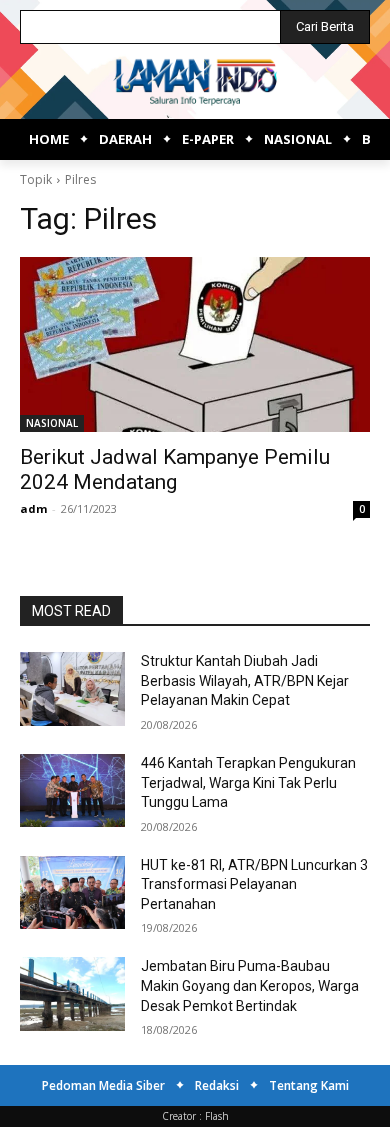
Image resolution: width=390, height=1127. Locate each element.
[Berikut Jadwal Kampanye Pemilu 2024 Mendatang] (195, 344)
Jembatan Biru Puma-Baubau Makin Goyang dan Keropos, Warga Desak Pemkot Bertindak (250, 985)
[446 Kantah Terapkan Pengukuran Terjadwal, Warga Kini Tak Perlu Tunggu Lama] (72, 791)
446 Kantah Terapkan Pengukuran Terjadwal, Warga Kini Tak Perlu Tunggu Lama (248, 782)
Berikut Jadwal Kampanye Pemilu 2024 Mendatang (175, 469)
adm (33, 508)
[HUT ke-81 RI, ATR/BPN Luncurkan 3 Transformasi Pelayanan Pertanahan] (72, 893)
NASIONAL (52, 423)
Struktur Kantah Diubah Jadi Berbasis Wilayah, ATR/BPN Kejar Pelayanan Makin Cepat (245, 680)
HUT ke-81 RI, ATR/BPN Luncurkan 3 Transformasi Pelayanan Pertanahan (254, 884)
